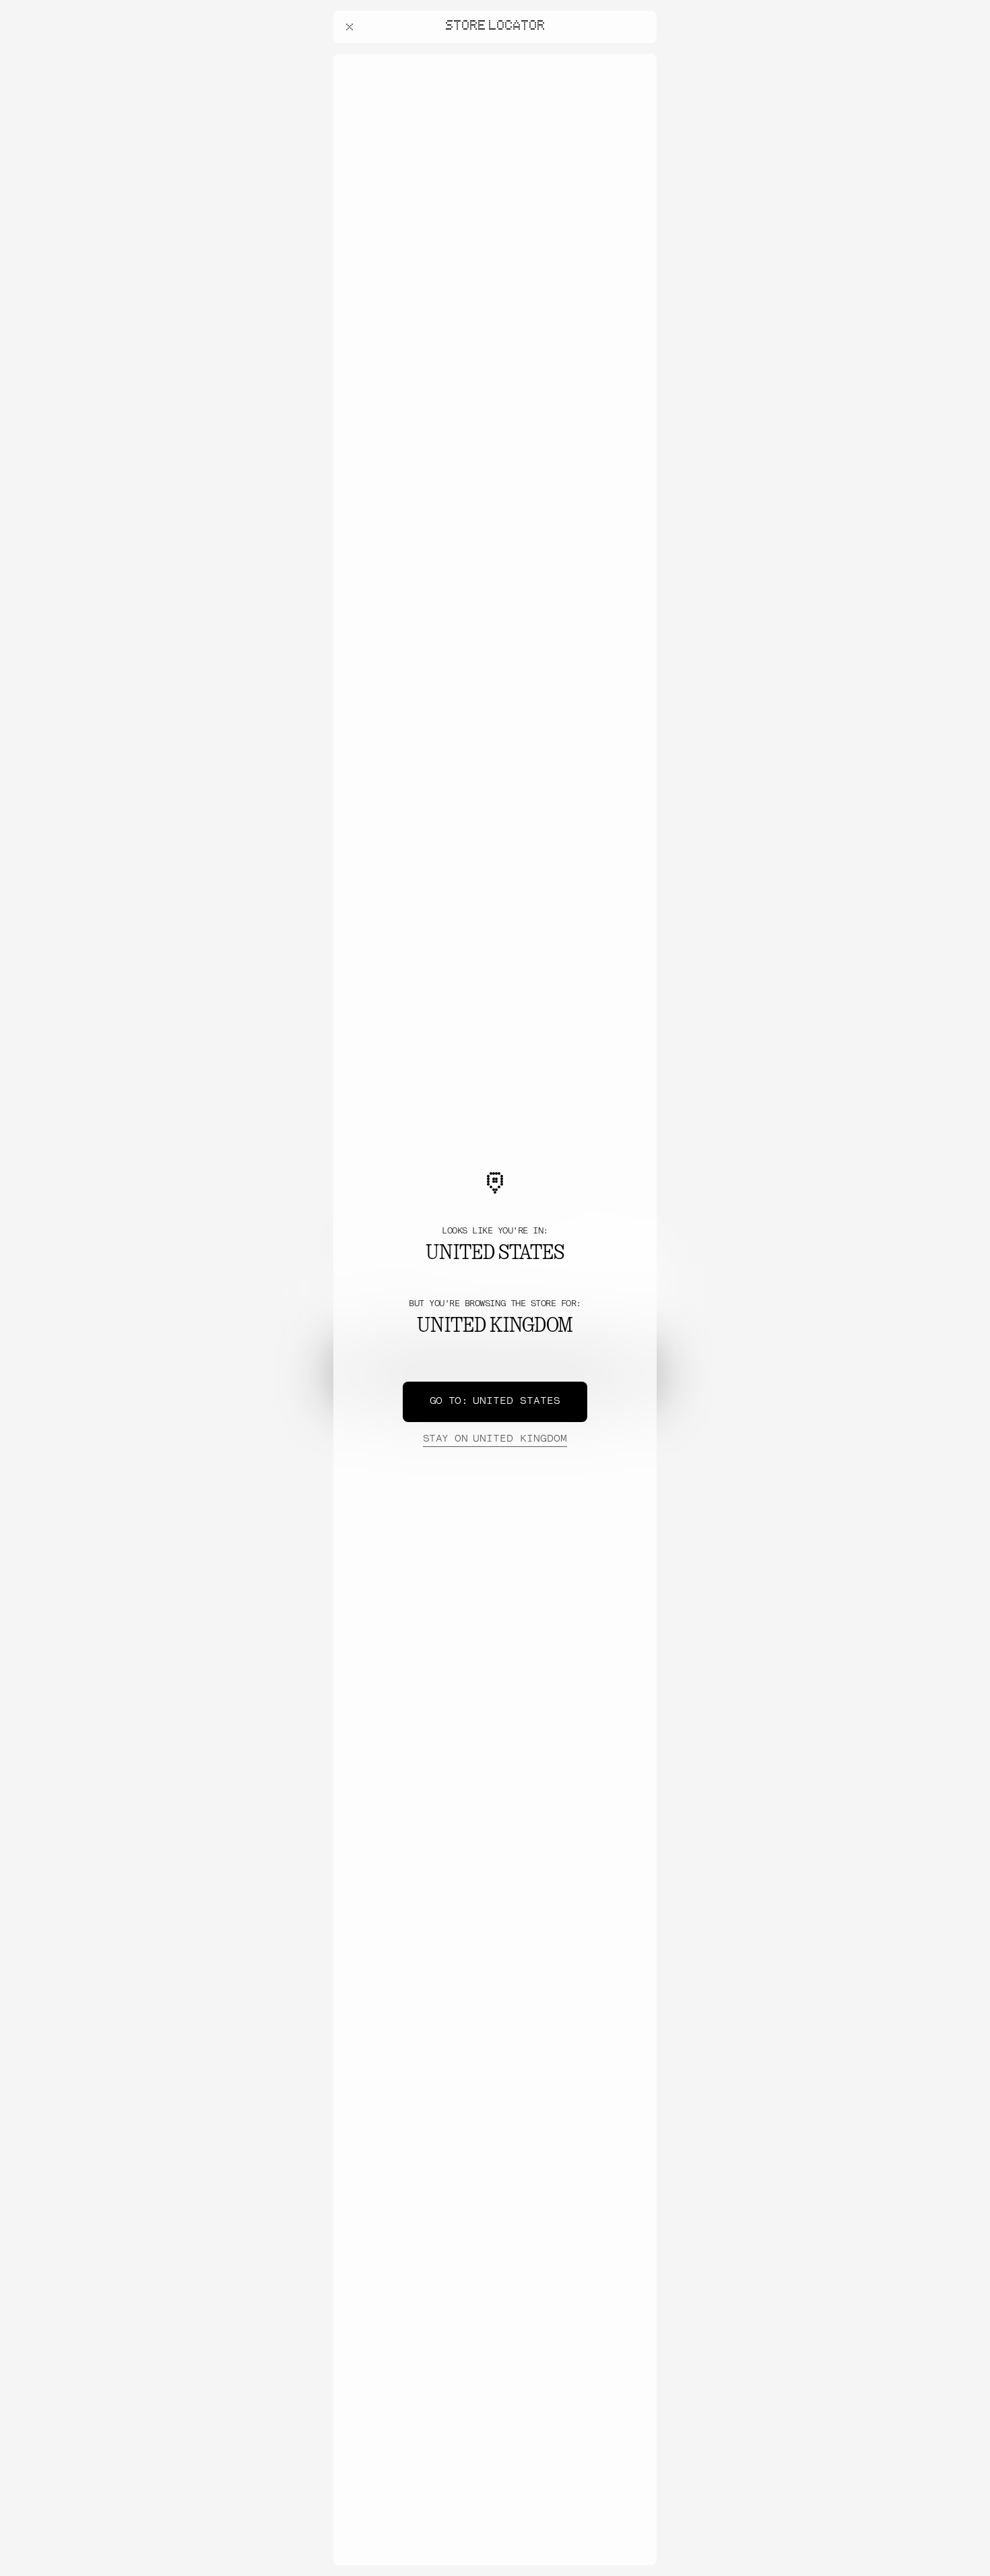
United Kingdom (495, 1439)
